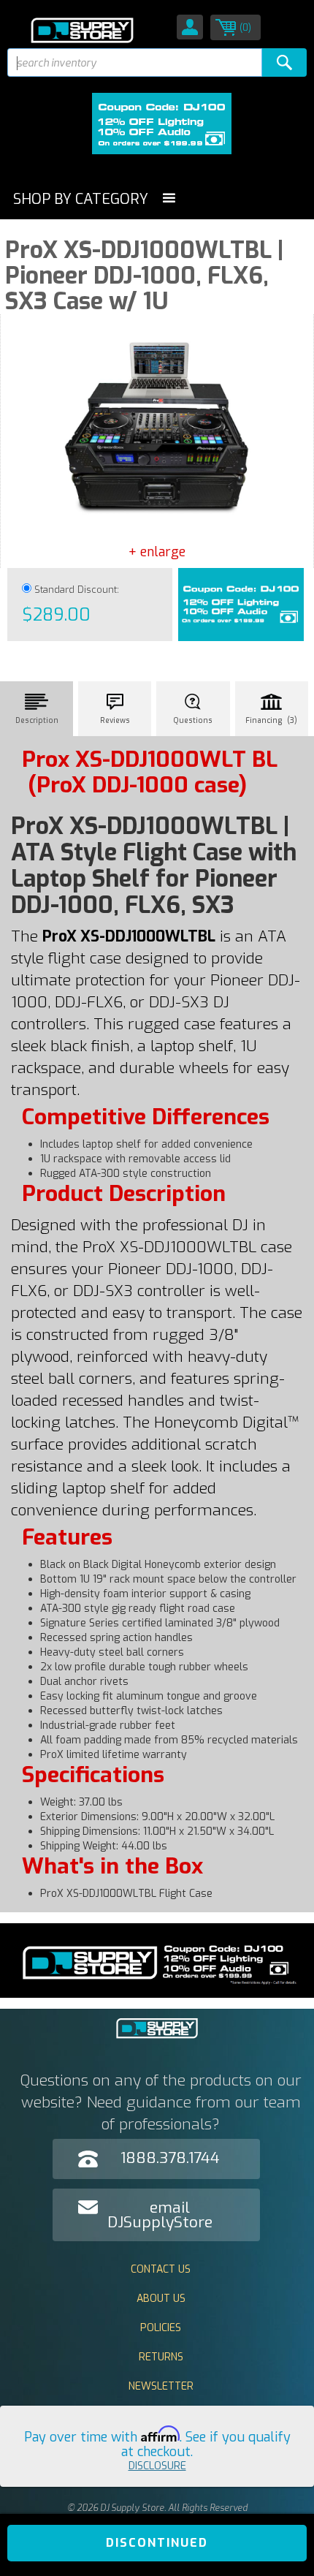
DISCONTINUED (157, 2543)
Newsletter (161, 2386)
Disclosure (157, 2466)
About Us (161, 2299)
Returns (161, 2357)
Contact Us (161, 2269)
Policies (161, 2328)
